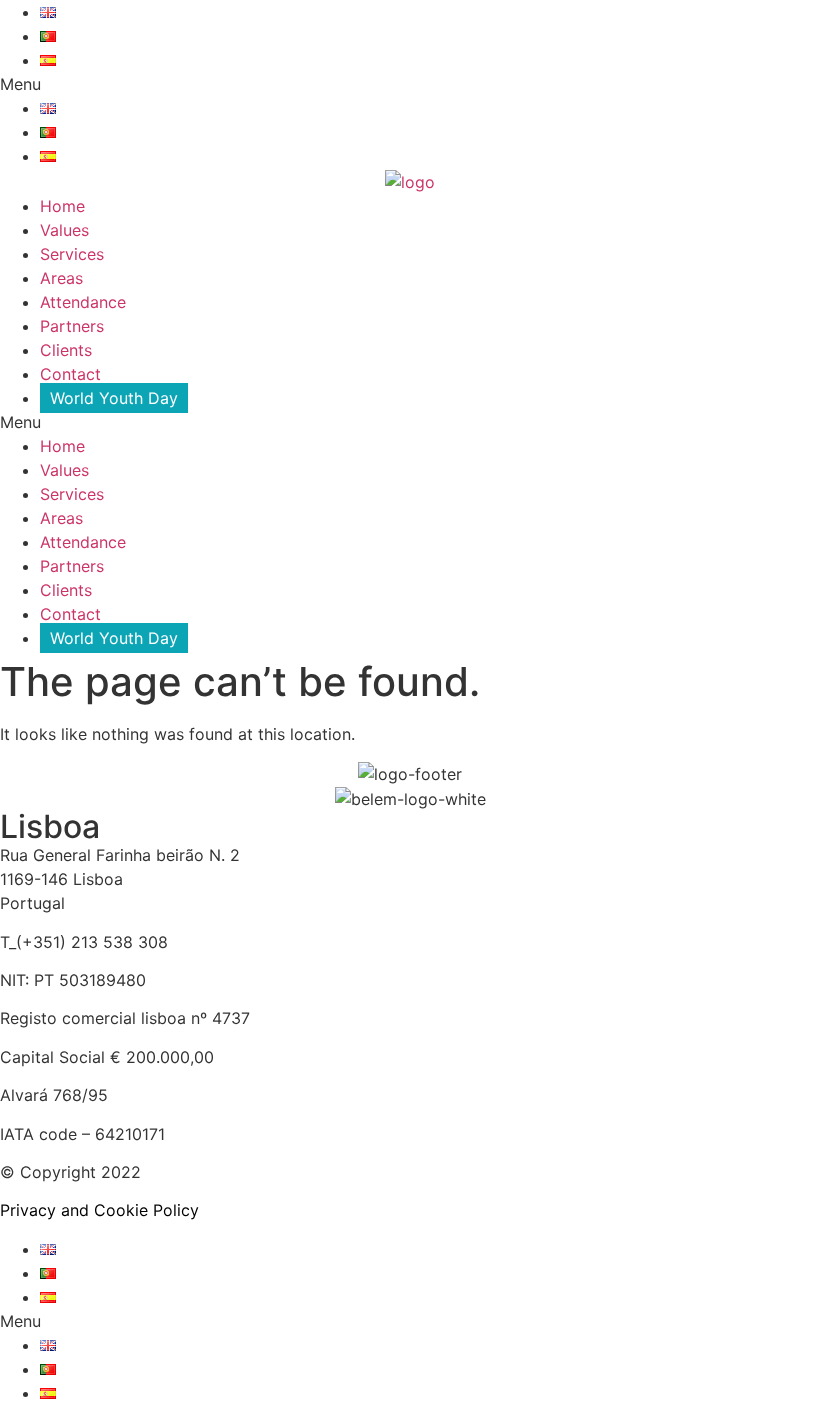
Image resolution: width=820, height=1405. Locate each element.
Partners (72, 326)
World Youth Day (114, 398)
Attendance (83, 302)
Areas (61, 278)
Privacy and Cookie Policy (99, 1210)
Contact (70, 374)
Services (72, 254)
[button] (410, 84)
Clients (66, 350)
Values (64, 230)
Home (62, 206)
